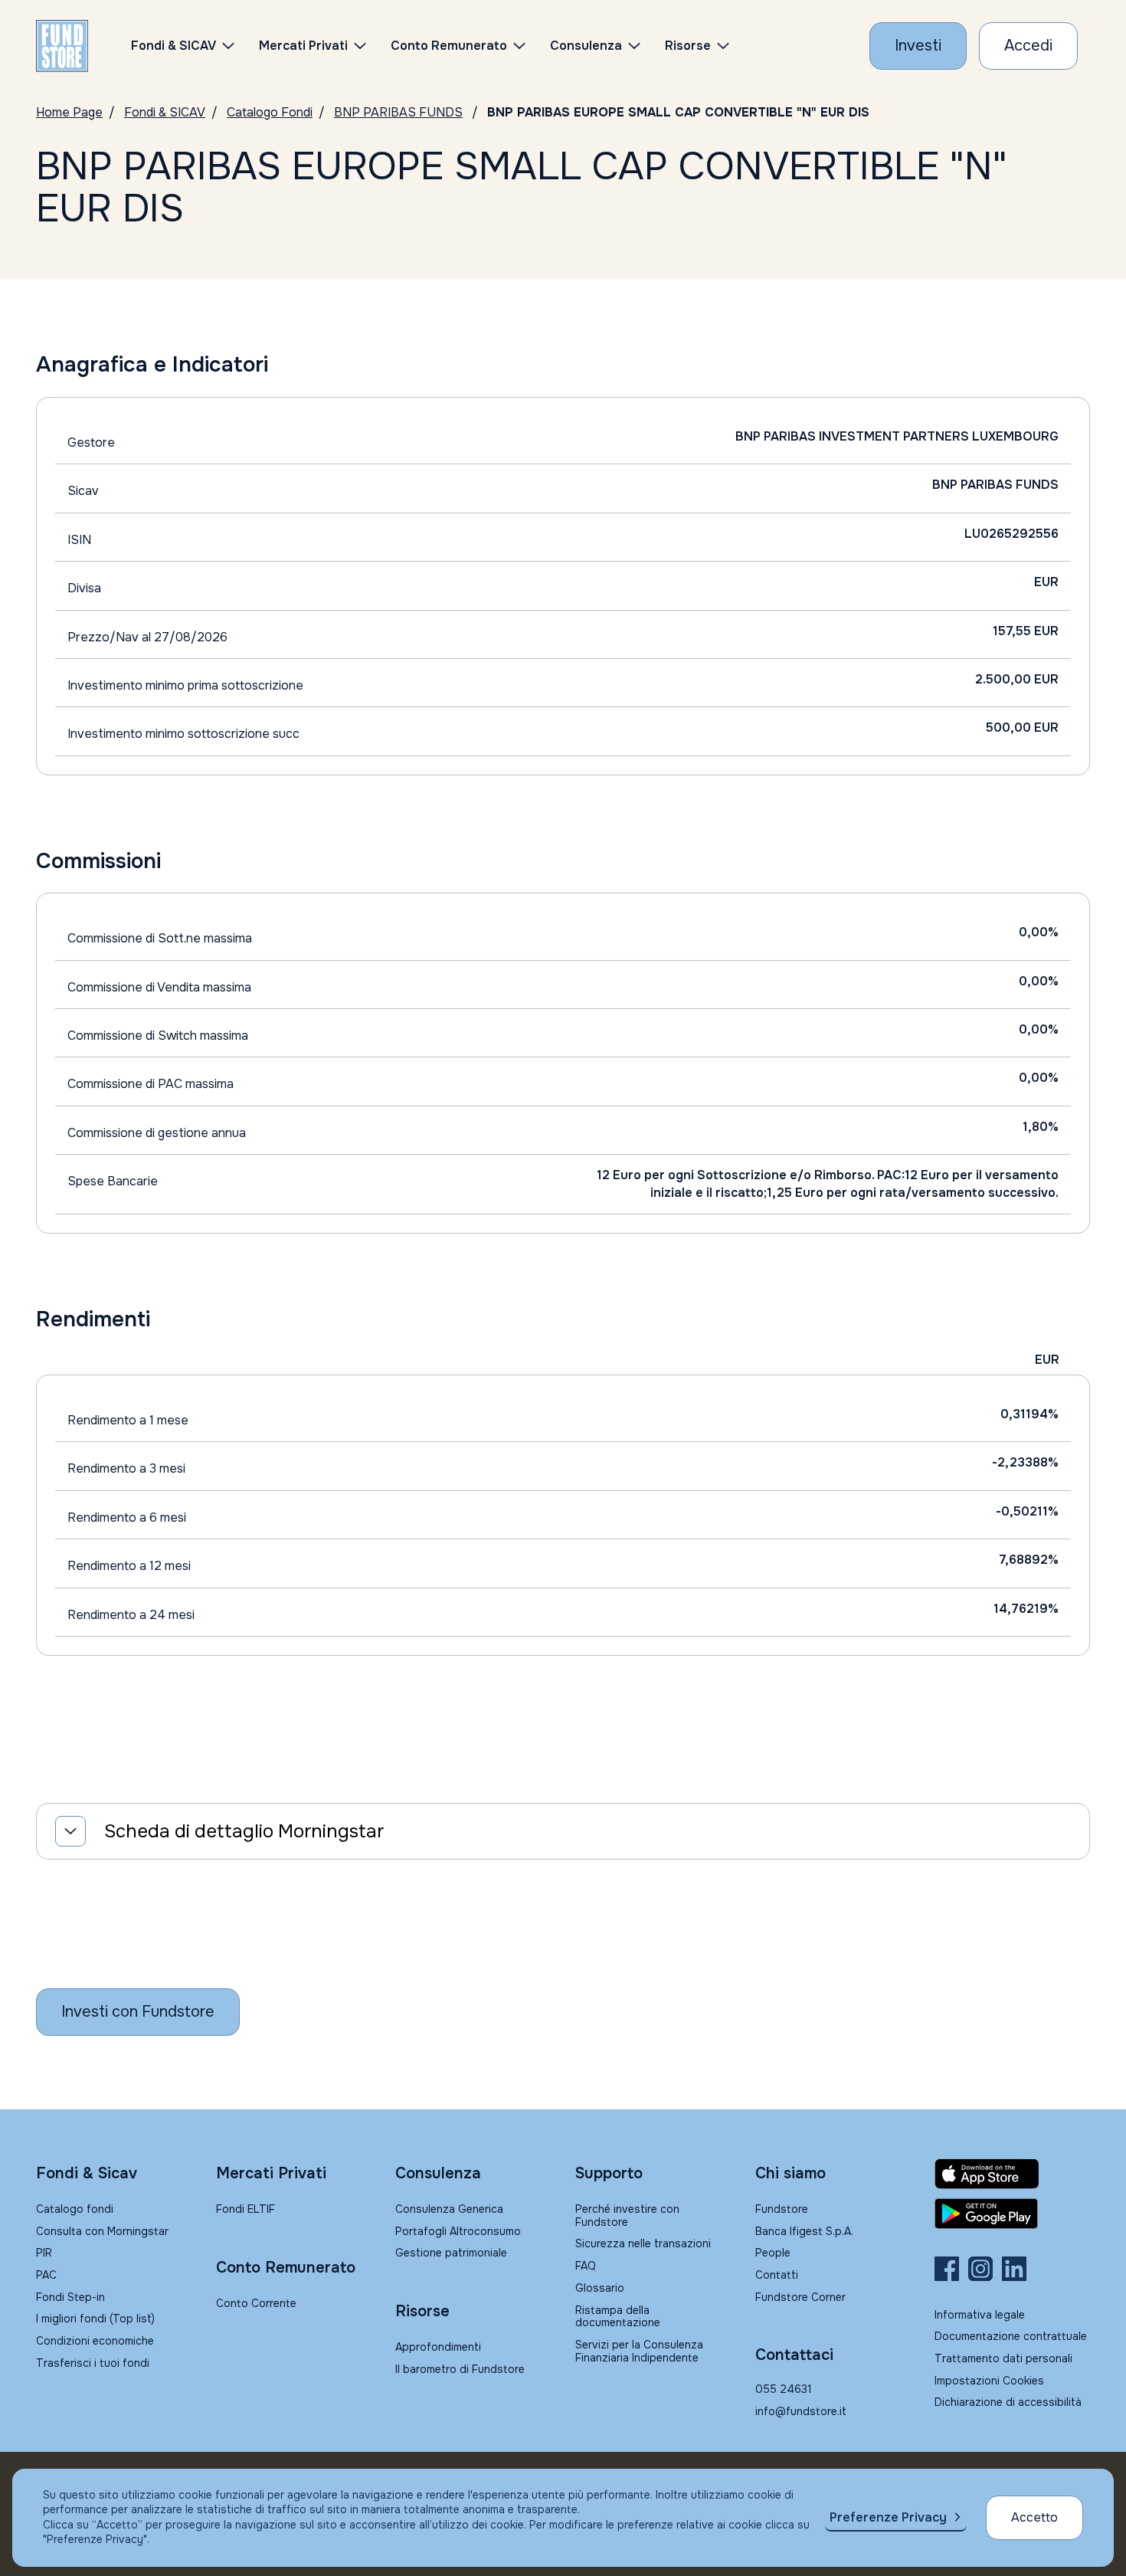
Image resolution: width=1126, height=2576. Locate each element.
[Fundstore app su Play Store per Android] (1012, 2214)
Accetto (1034, 2517)
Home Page (69, 112)
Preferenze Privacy (888, 2517)
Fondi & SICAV (165, 112)
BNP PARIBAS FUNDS (398, 112)
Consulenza (586, 46)
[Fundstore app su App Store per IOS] (1012, 2174)
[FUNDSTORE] (62, 46)
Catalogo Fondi (270, 112)
